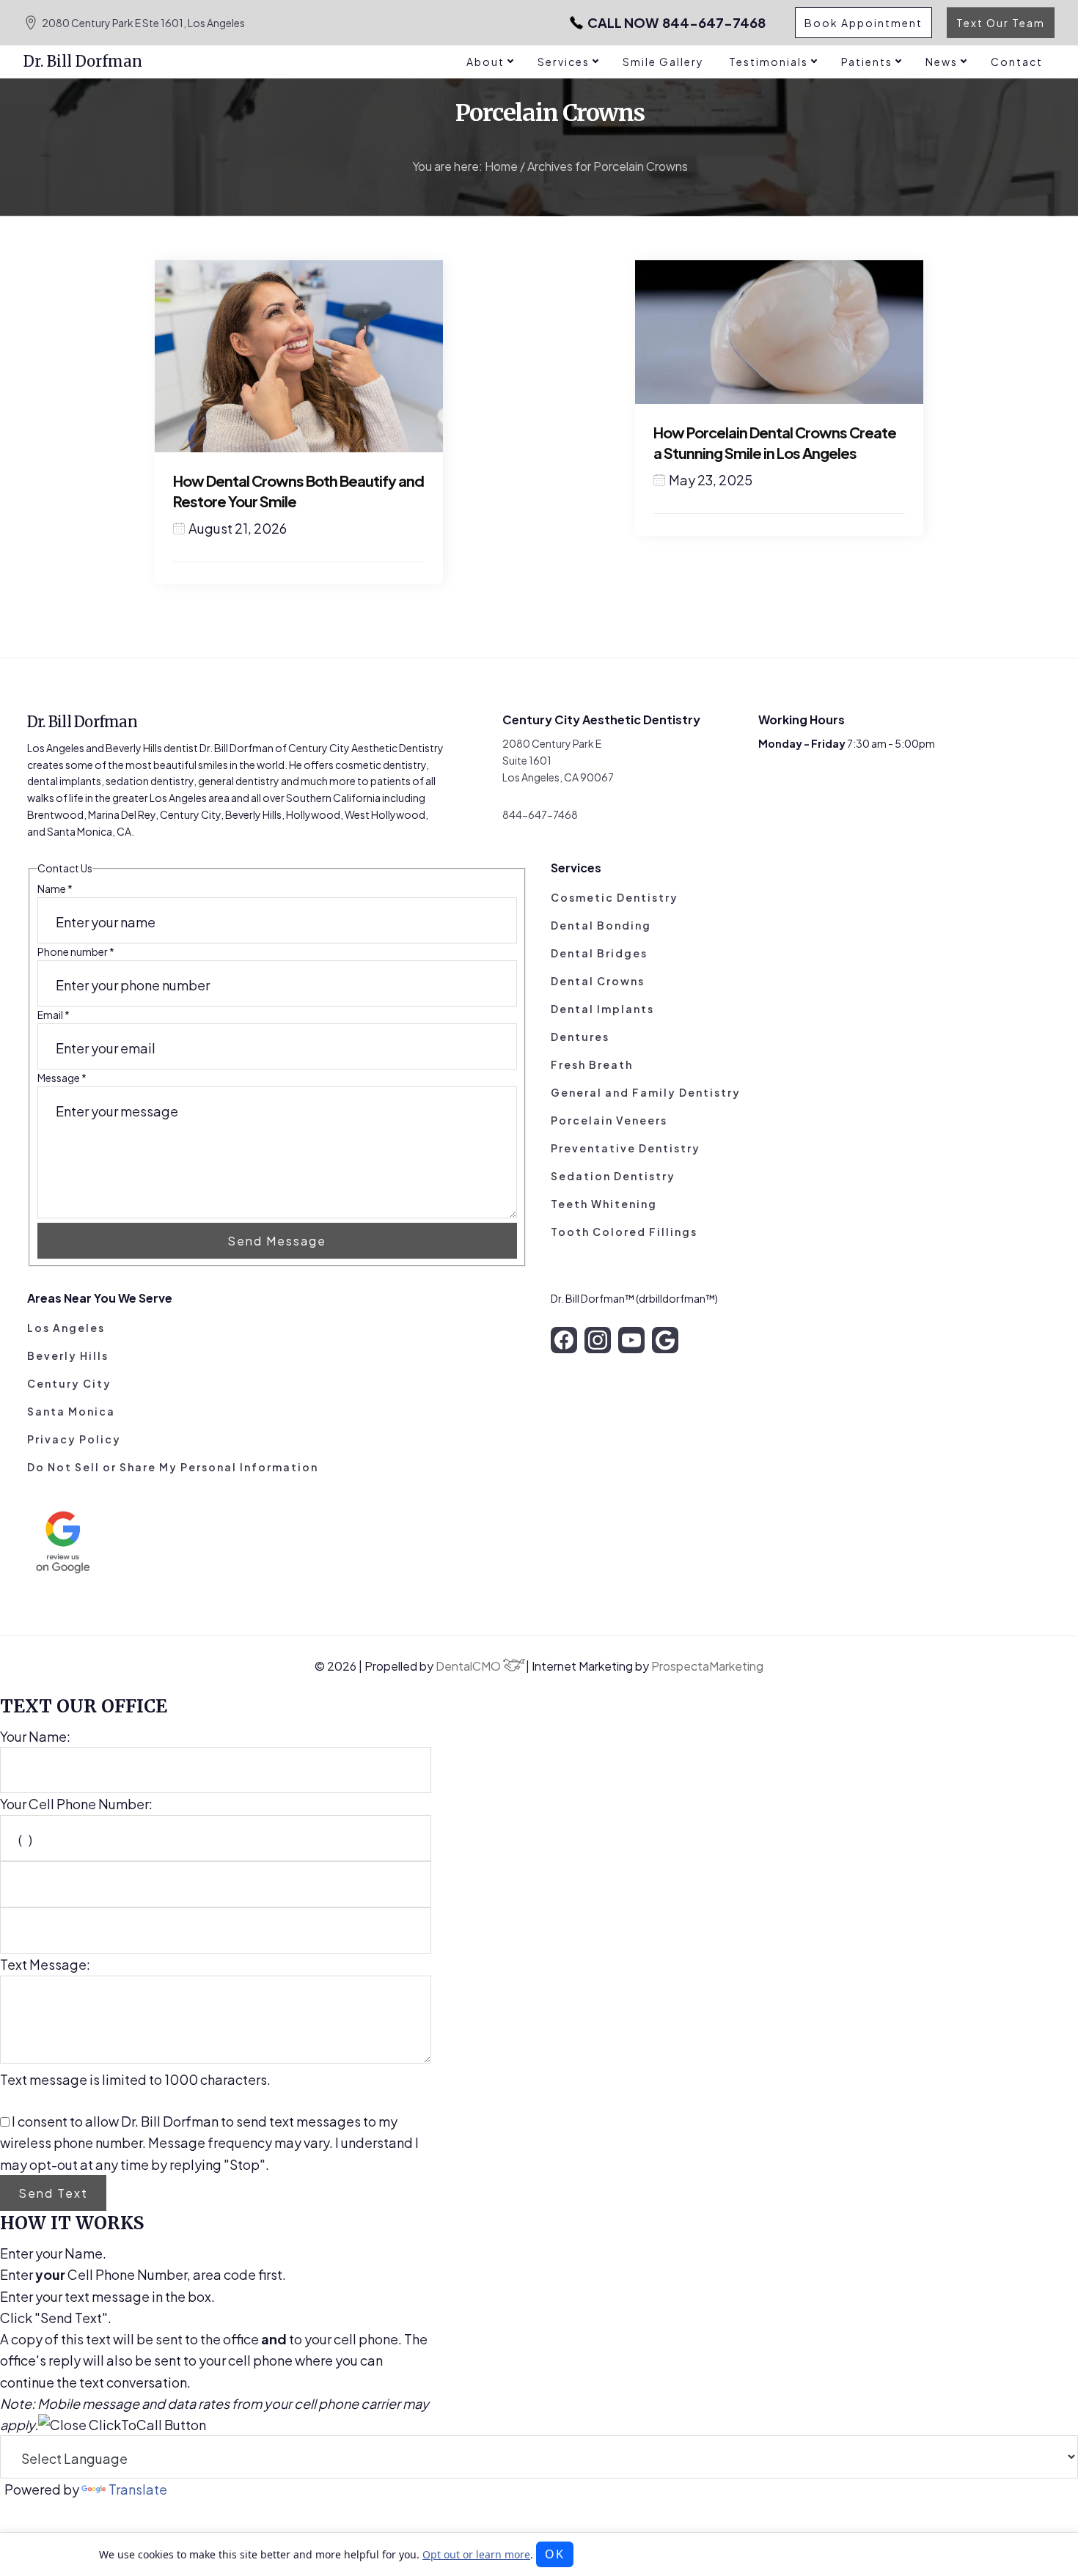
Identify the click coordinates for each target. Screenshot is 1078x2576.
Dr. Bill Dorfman (83, 61)
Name (55, 888)
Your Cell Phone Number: (76, 1804)
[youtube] (631, 1340)
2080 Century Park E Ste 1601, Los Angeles (143, 23)
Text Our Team (1001, 23)
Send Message (277, 1241)
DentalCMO (469, 1666)
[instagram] (598, 1340)
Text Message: (45, 1964)
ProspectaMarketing (707, 1666)
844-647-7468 (676, 23)
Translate (138, 2489)
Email (54, 1015)
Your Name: (35, 1736)
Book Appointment (863, 23)
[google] (665, 1340)
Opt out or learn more (476, 2554)
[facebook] (564, 1340)
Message (62, 1078)
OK (555, 2554)
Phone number (76, 952)
